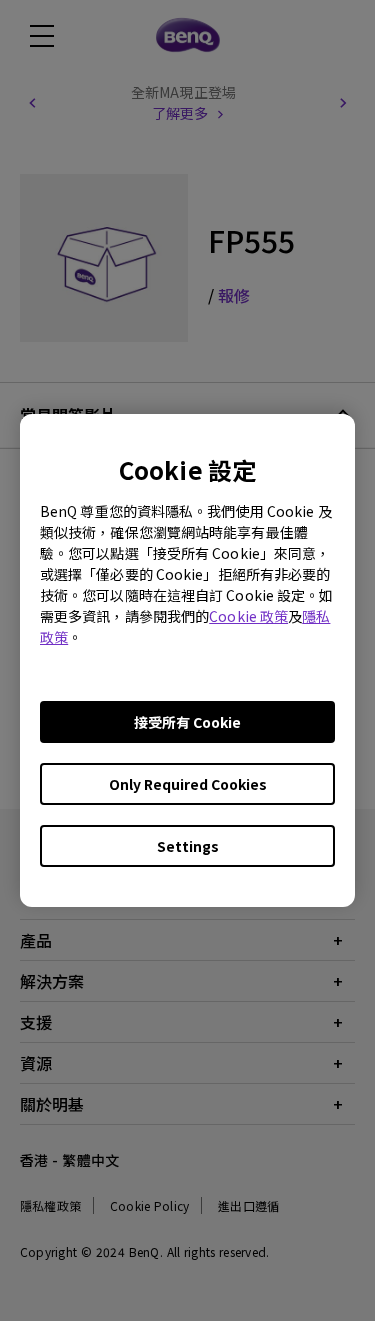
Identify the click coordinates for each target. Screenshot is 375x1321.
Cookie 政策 (248, 616)
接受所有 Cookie (187, 722)
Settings (188, 846)
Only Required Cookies (188, 784)
